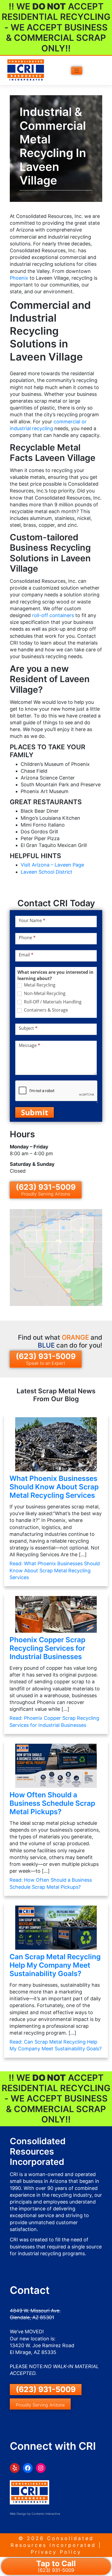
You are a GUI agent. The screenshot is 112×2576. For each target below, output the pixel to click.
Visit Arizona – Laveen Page (52, 865)
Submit (35, 1112)
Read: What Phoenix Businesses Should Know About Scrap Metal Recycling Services (55, 1570)
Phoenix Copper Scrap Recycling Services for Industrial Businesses (47, 1648)
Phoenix (20, 278)
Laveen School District (46, 872)
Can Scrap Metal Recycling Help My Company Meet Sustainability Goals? (55, 1965)
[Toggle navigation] (77, 71)
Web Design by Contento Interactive (35, 2514)
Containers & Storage (45, 1010)
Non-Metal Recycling (44, 993)
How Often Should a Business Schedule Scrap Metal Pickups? (52, 1803)
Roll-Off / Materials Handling (52, 1002)
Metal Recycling (39, 985)
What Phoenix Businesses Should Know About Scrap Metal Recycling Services (54, 1487)
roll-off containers (53, 615)
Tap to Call (56, 2566)
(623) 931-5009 (46, 1190)
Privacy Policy (56, 2552)
